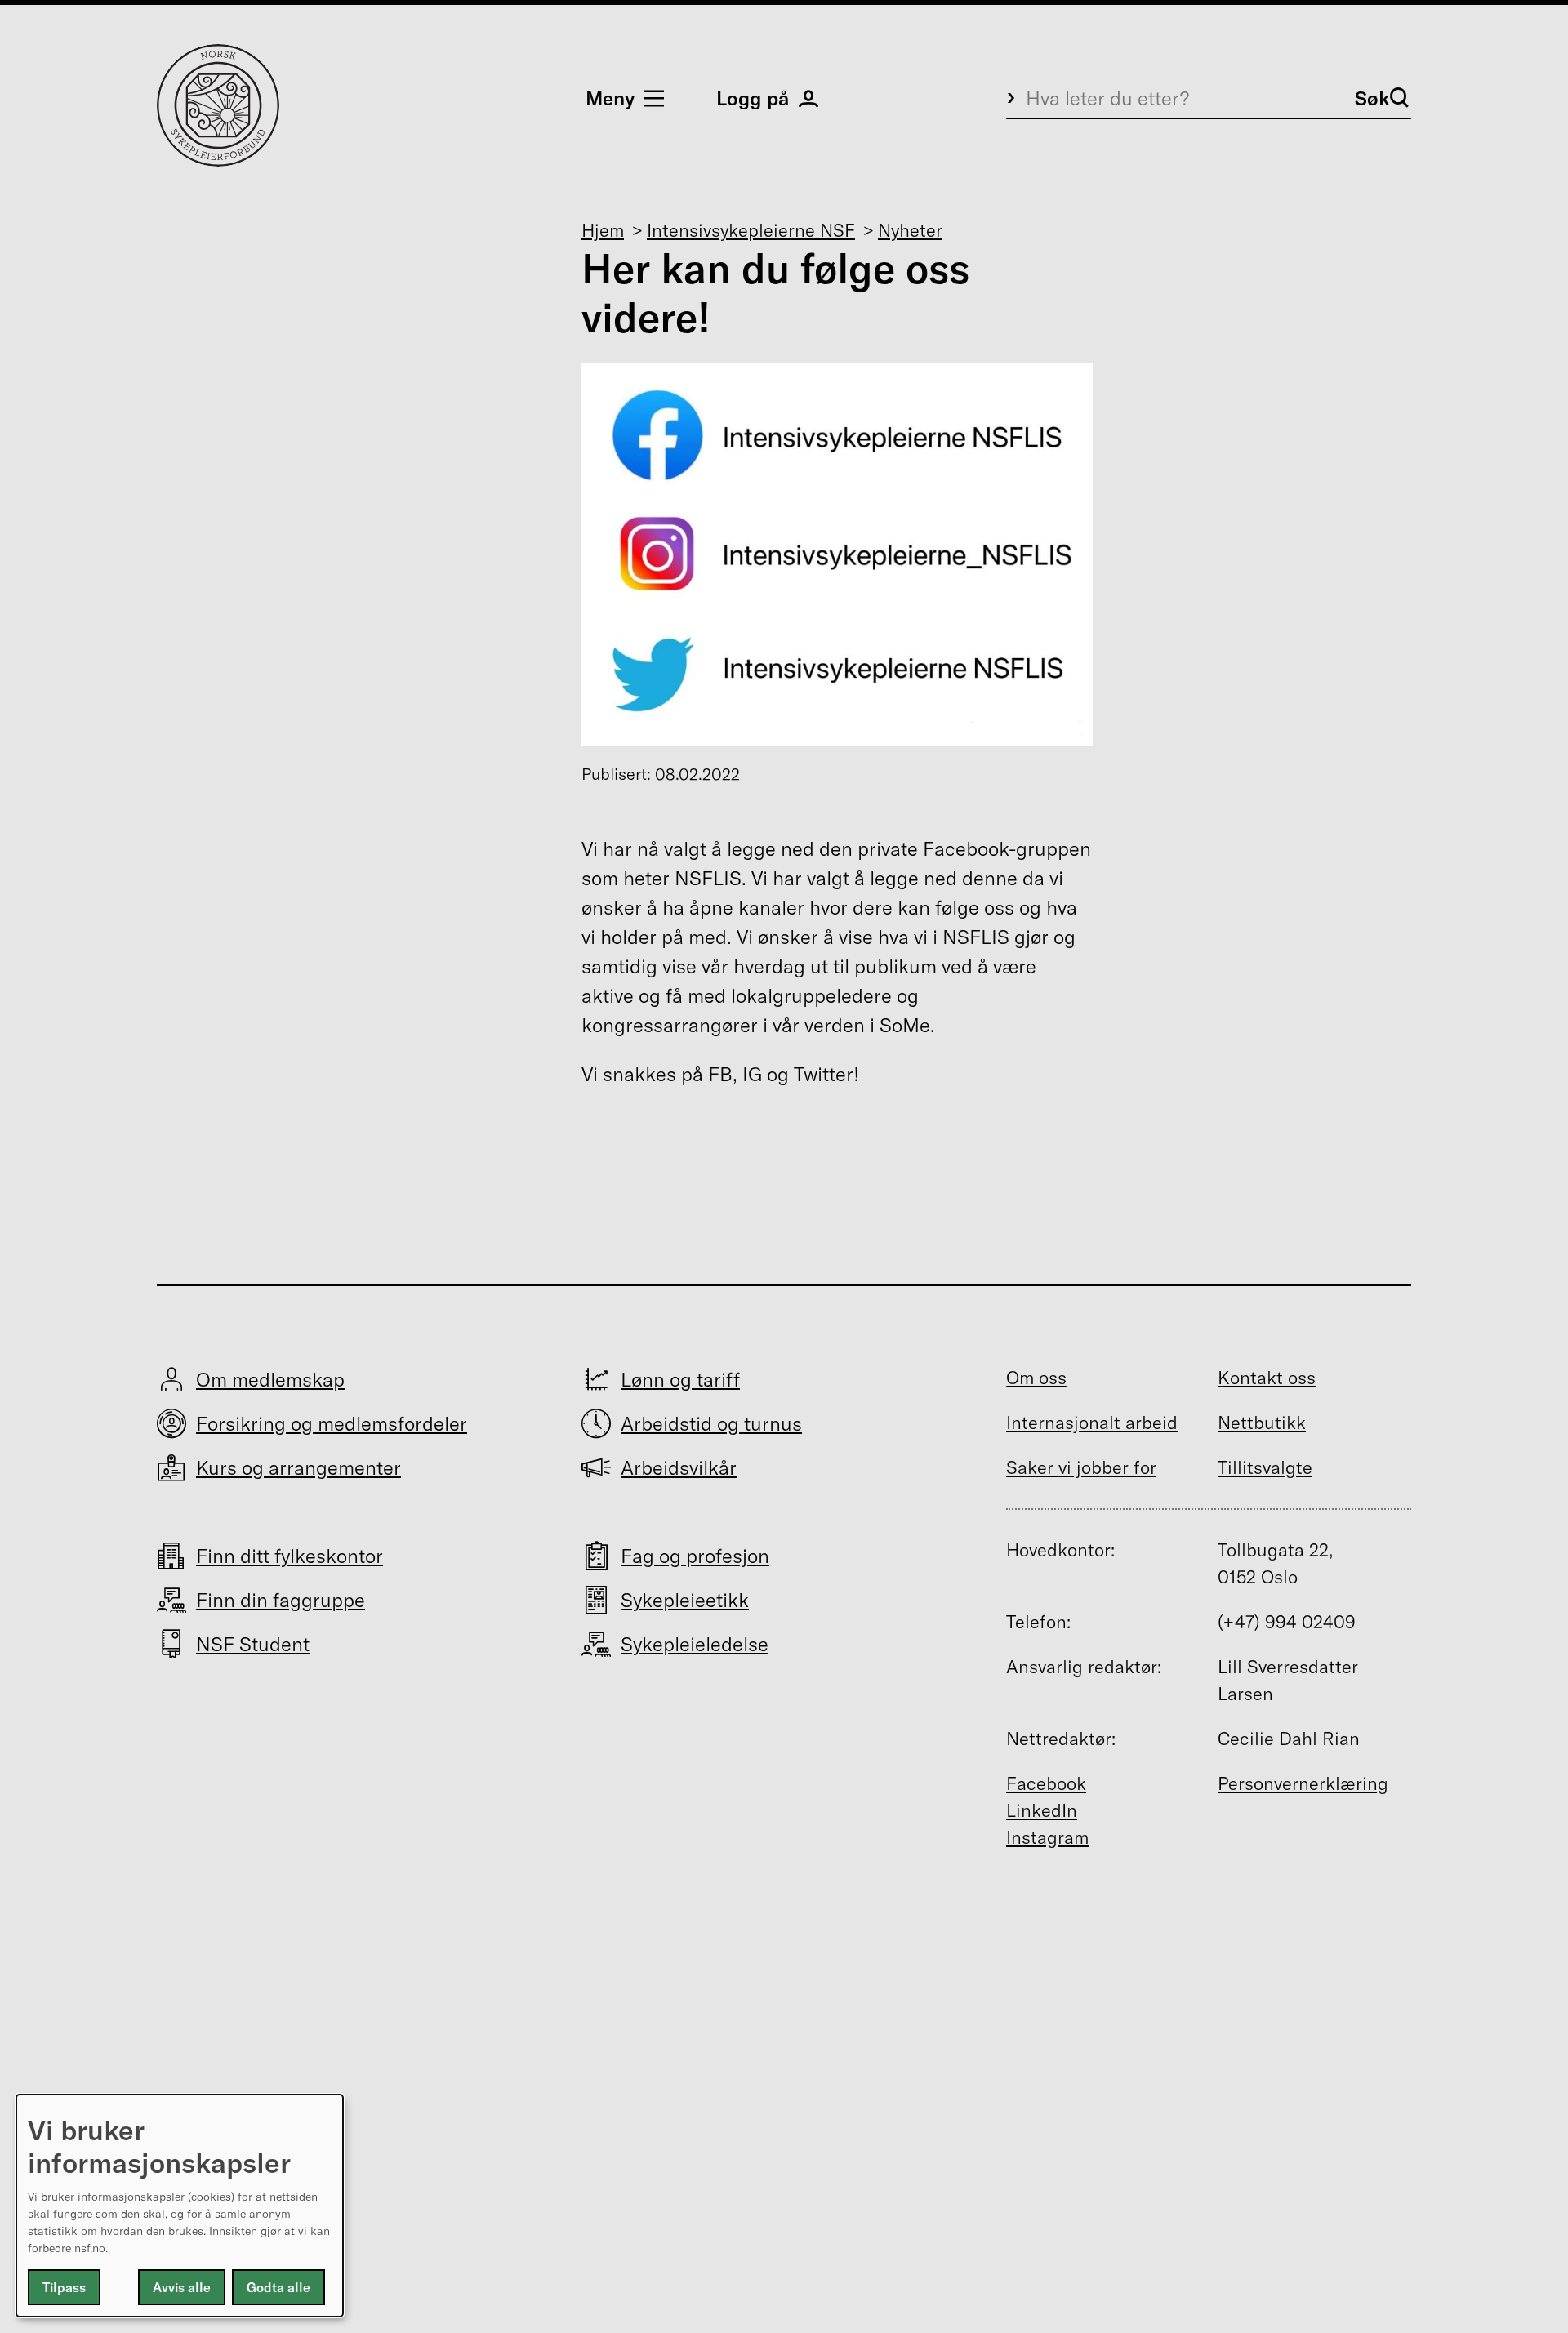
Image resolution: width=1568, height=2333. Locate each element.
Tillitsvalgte (1265, 1467)
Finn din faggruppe (281, 1600)
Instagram (1047, 1837)
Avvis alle (182, 2287)
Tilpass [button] (64, 2287)
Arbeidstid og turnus (711, 1423)
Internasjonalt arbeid (1092, 1423)
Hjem (603, 230)
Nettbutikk (1262, 1423)
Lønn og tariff (680, 1379)
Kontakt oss (1267, 1378)
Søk (1372, 98)
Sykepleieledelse (695, 1644)
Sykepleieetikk (685, 1600)
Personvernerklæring (1303, 1783)
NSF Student (253, 1644)
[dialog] (180, 2206)
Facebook (1046, 1783)
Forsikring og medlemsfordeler (332, 1423)
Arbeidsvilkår (679, 1467)
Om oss (1036, 1378)
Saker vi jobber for (1081, 1467)
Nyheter (910, 230)
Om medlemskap (270, 1379)
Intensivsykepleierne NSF (751, 230)
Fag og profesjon (695, 1556)
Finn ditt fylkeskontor (290, 1556)
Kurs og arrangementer (298, 1467)
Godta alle (278, 2287)
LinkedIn (1042, 1810)
